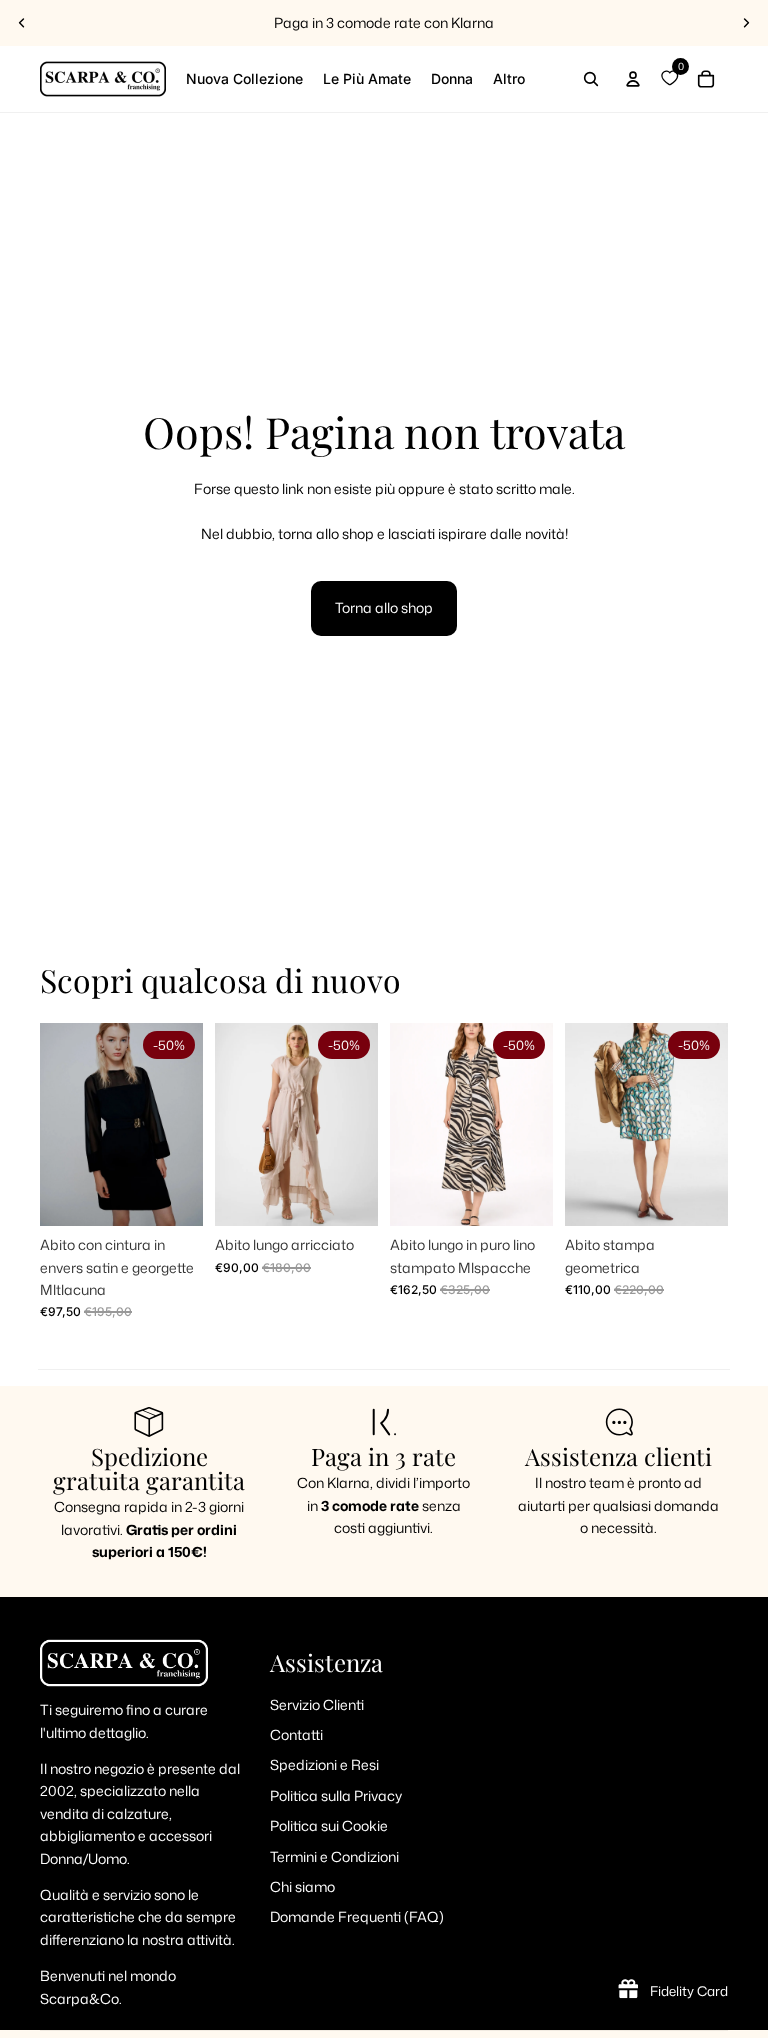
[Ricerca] (591, 79)
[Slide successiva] (746, 23)
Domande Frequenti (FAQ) (357, 1916)
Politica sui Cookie (329, 1825)
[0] (669, 79)
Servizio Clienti (317, 1704)
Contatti (296, 1734)
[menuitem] (509, 79)
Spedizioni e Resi (324, 1764)
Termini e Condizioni (334, 1856)
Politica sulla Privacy (336, 1795)
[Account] (633, 79)
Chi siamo (302, 1886)
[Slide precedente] (22, 23)
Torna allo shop (384, 607)
